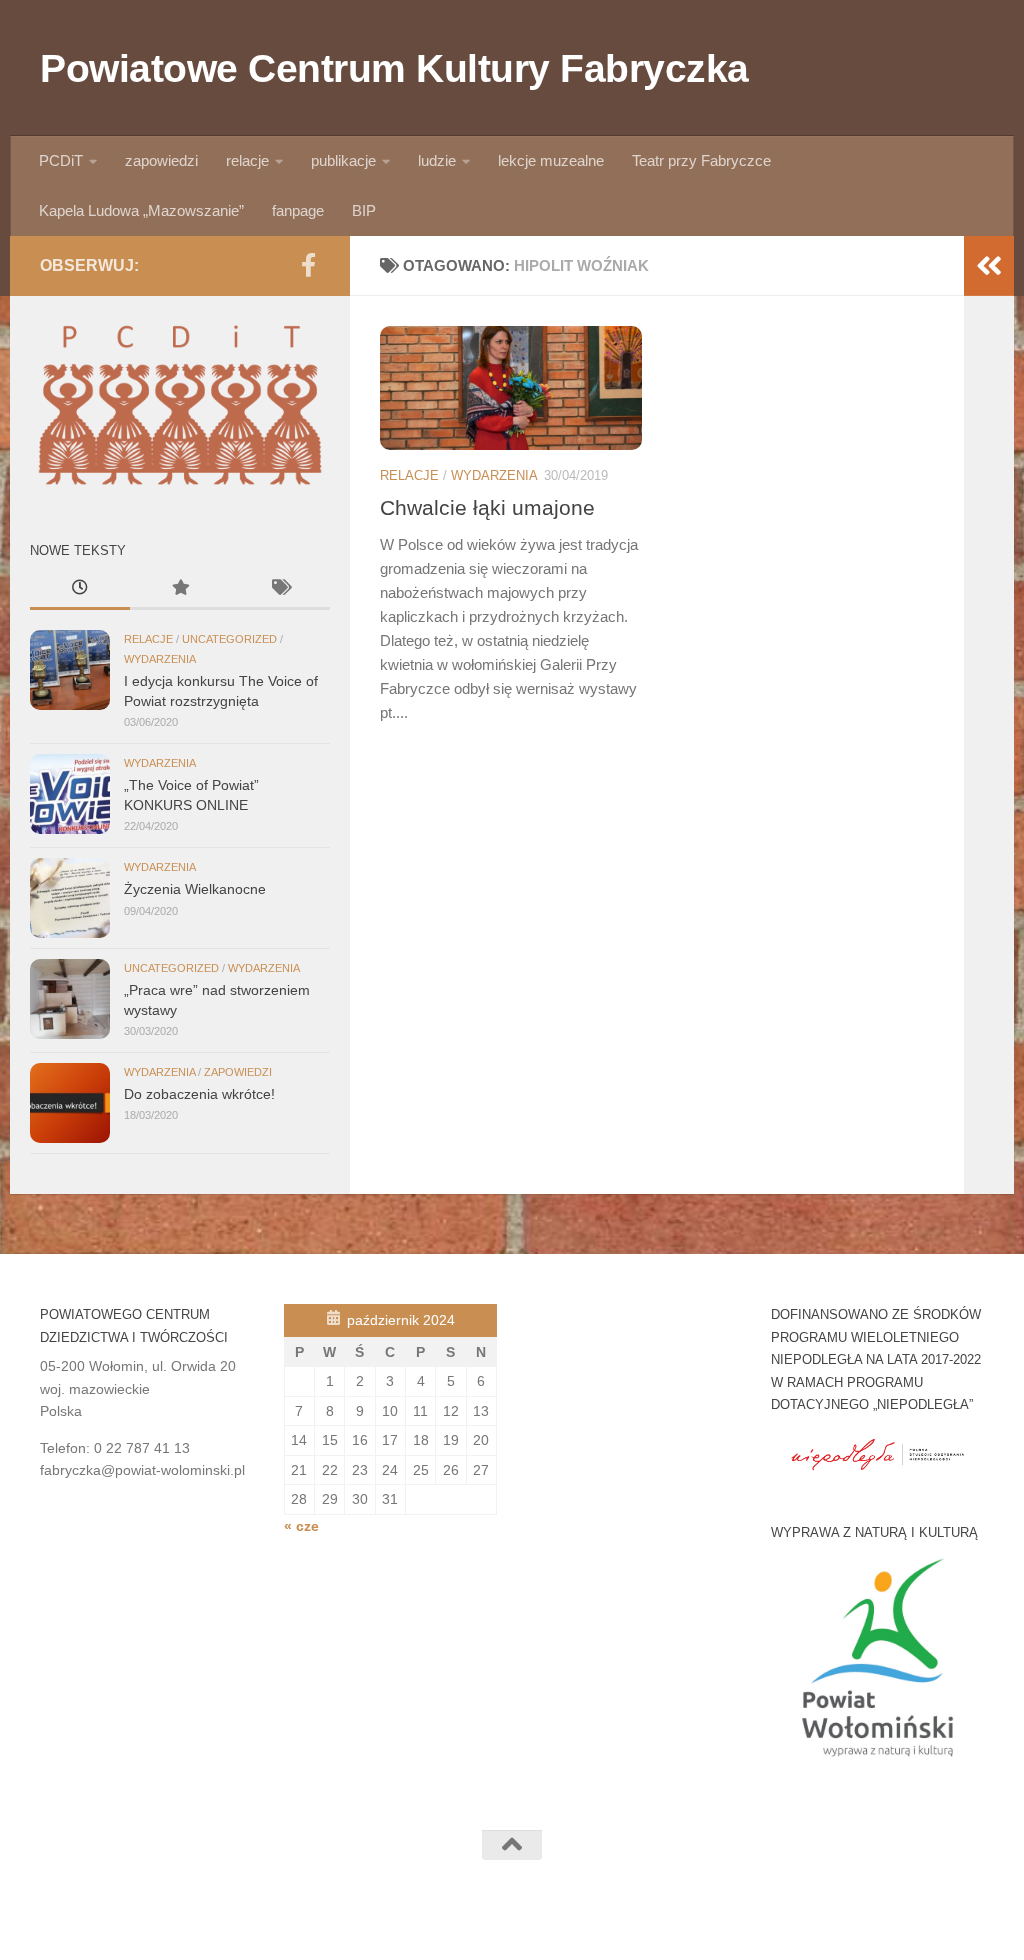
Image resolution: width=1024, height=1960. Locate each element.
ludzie (437, 160)
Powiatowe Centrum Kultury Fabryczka (394, 68)
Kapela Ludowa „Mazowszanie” (141, 210)
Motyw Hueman (260, 1919)
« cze (301, 1526)
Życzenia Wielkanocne (195, 889)
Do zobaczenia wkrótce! (199, 1094)
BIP (364, 210)
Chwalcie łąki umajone (487, 507)
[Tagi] (280, 590)
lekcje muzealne (551, 160)
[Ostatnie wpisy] (80, 590)
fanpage (298, 210)
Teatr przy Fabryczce (701, 160)
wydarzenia (494, 475)
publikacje (343, 160)
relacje (247, 160)
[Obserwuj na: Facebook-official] (308, 265)
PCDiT (61, 160)
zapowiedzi (161, 160)
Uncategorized (229, 639)
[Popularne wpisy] (180, 590)
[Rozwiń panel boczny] (989, 266)
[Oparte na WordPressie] (103, 1919)
